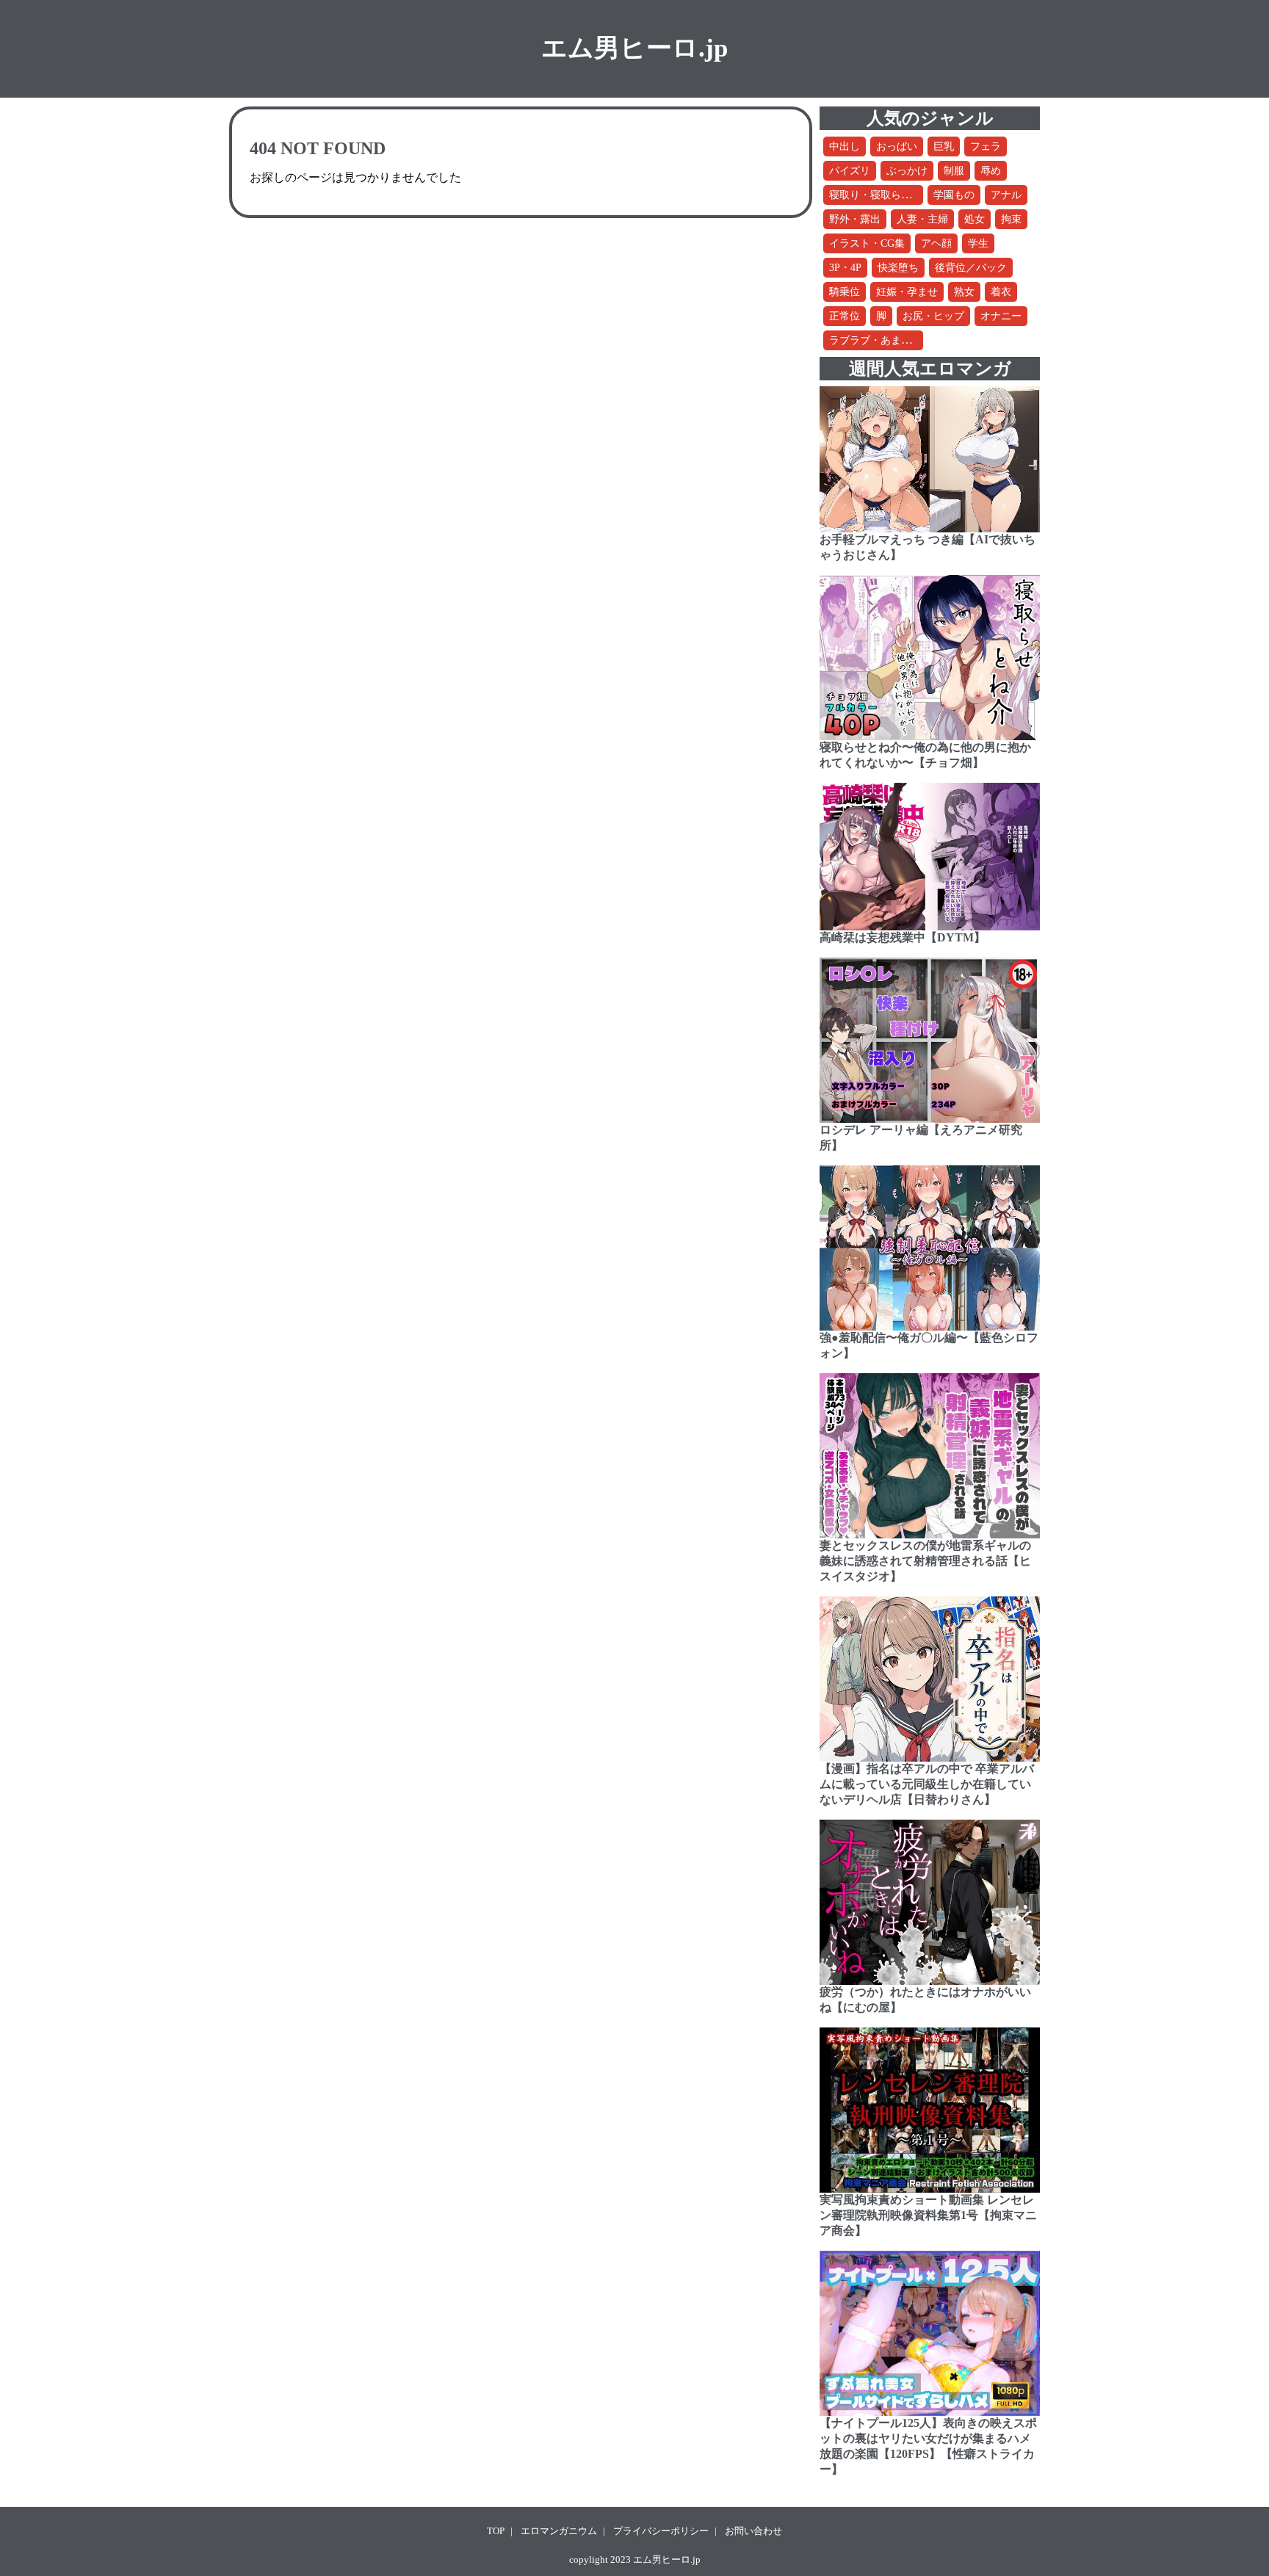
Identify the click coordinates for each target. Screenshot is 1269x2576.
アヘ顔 (936, 243)
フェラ (986, 146)
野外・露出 (855, 219)
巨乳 (944, 146)
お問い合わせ (753, 2531)
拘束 (1011, 219)
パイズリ (850, 171)
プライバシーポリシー (661, 2531)
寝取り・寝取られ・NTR (886, 195)
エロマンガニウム (559, 2531)
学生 (978, 243)
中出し (845, 146)
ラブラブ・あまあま (875, 340)
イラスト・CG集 (867, 243)
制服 (954, 171)
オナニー (1001, 316)
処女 (975, 219)
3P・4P (845, 268)
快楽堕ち (898, 268)
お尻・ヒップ (933, 316)
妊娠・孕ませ (907, 292)
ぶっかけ (907, 171)
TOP (496, 2531)
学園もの (954, 195)
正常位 (845, 316)
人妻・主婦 (922, 219)
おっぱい (897, 146)
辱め (991, 171)
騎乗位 (845, 292)
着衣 (1001, 292)
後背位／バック (971, 268)
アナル (1006, 195)
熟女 (964, 292)
